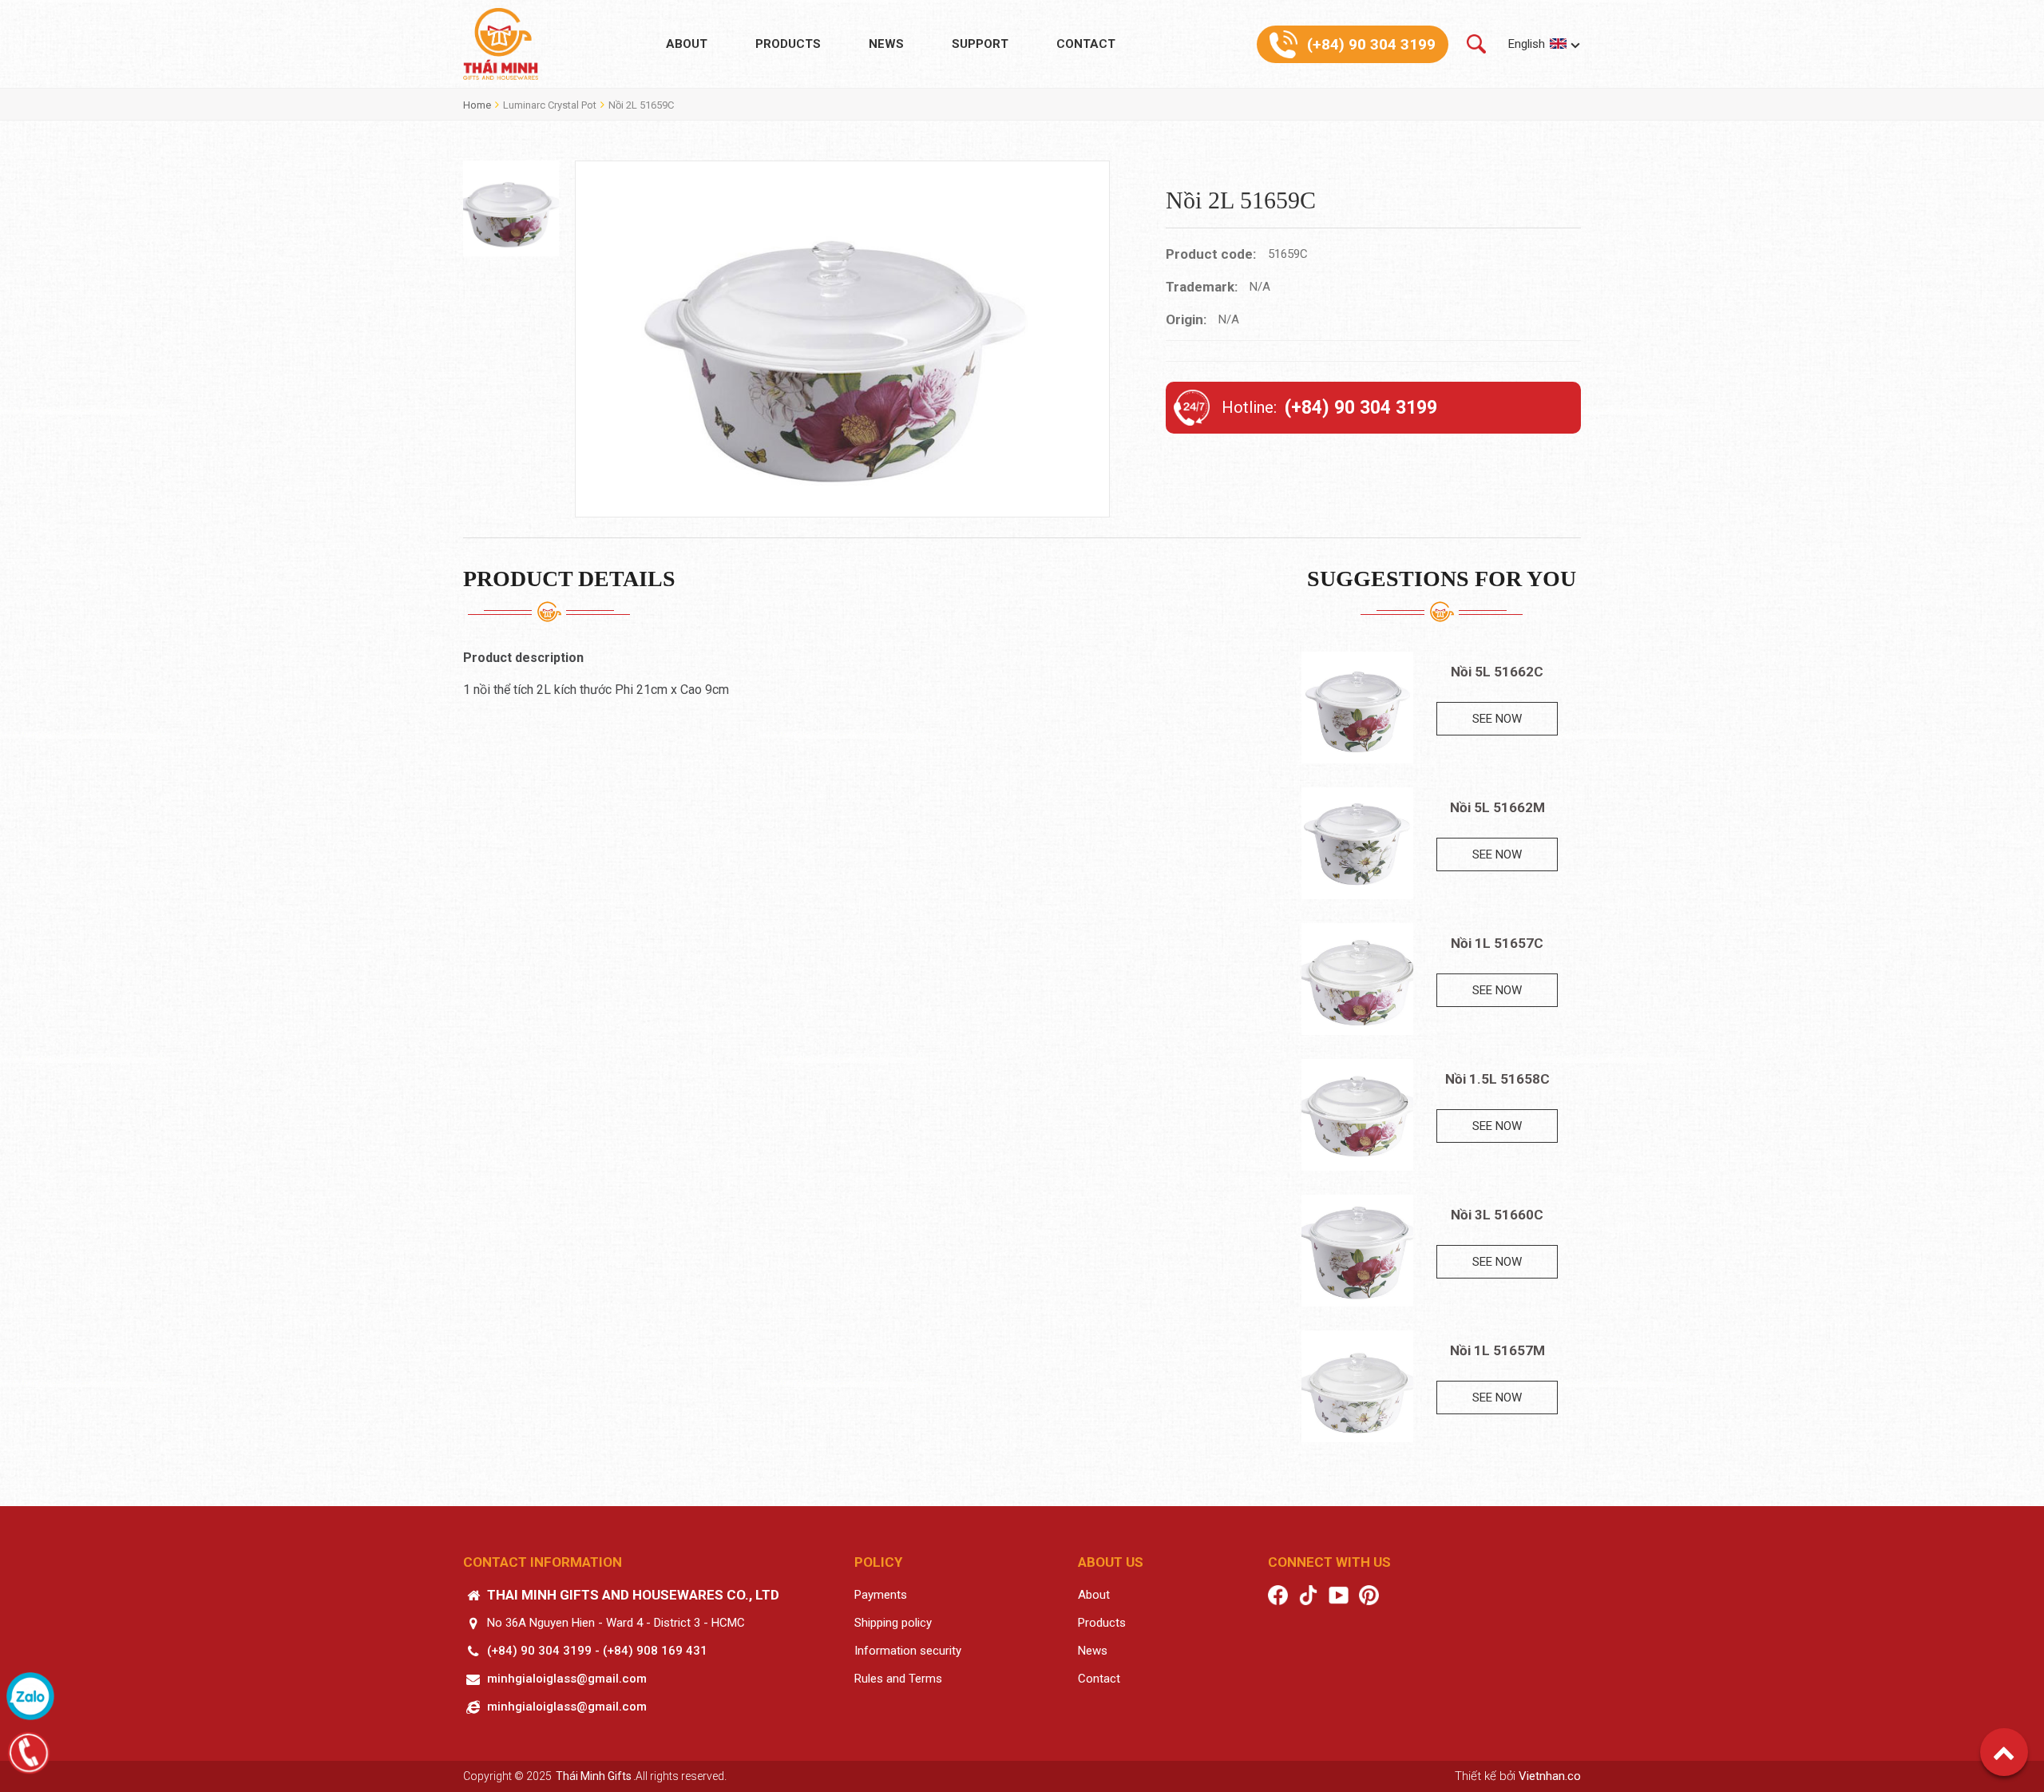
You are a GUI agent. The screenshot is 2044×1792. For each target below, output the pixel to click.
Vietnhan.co (1550, 1776)
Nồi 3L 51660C (1497, 1215)
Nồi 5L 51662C (1497, 672)
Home (477, 105)
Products (788, 44)
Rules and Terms (898, 1679)
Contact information (543, 1562)
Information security (908, 1651)
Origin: (1186, 319)
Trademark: (1202, 287)
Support (980, 44)
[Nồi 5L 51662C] (1357, 708)
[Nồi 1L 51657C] (1357, 979)
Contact (1086, 44)
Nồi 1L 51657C (1497, 943)
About (687, 44)
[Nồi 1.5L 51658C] (1357, 1115)
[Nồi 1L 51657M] (1357, 1386)
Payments (881, 1595)
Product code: (1211, 254)
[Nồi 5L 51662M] (1357, 843)
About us (1111, 1562)
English (1527, 44)
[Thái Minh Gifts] (501, 44)
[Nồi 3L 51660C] (1357, 1251)
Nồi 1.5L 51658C (1497, 1079)
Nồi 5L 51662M (1497, 807)
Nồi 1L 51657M (1497, 1350)
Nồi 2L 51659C (641, 105)
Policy (878, 1562)
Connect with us (1329, 1562)
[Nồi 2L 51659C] (511, 208)
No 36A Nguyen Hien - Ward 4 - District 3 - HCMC (616, 1623)
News (886, 44)
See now (1497, 719)
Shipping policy (893, 1623)
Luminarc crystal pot (550, 105)
